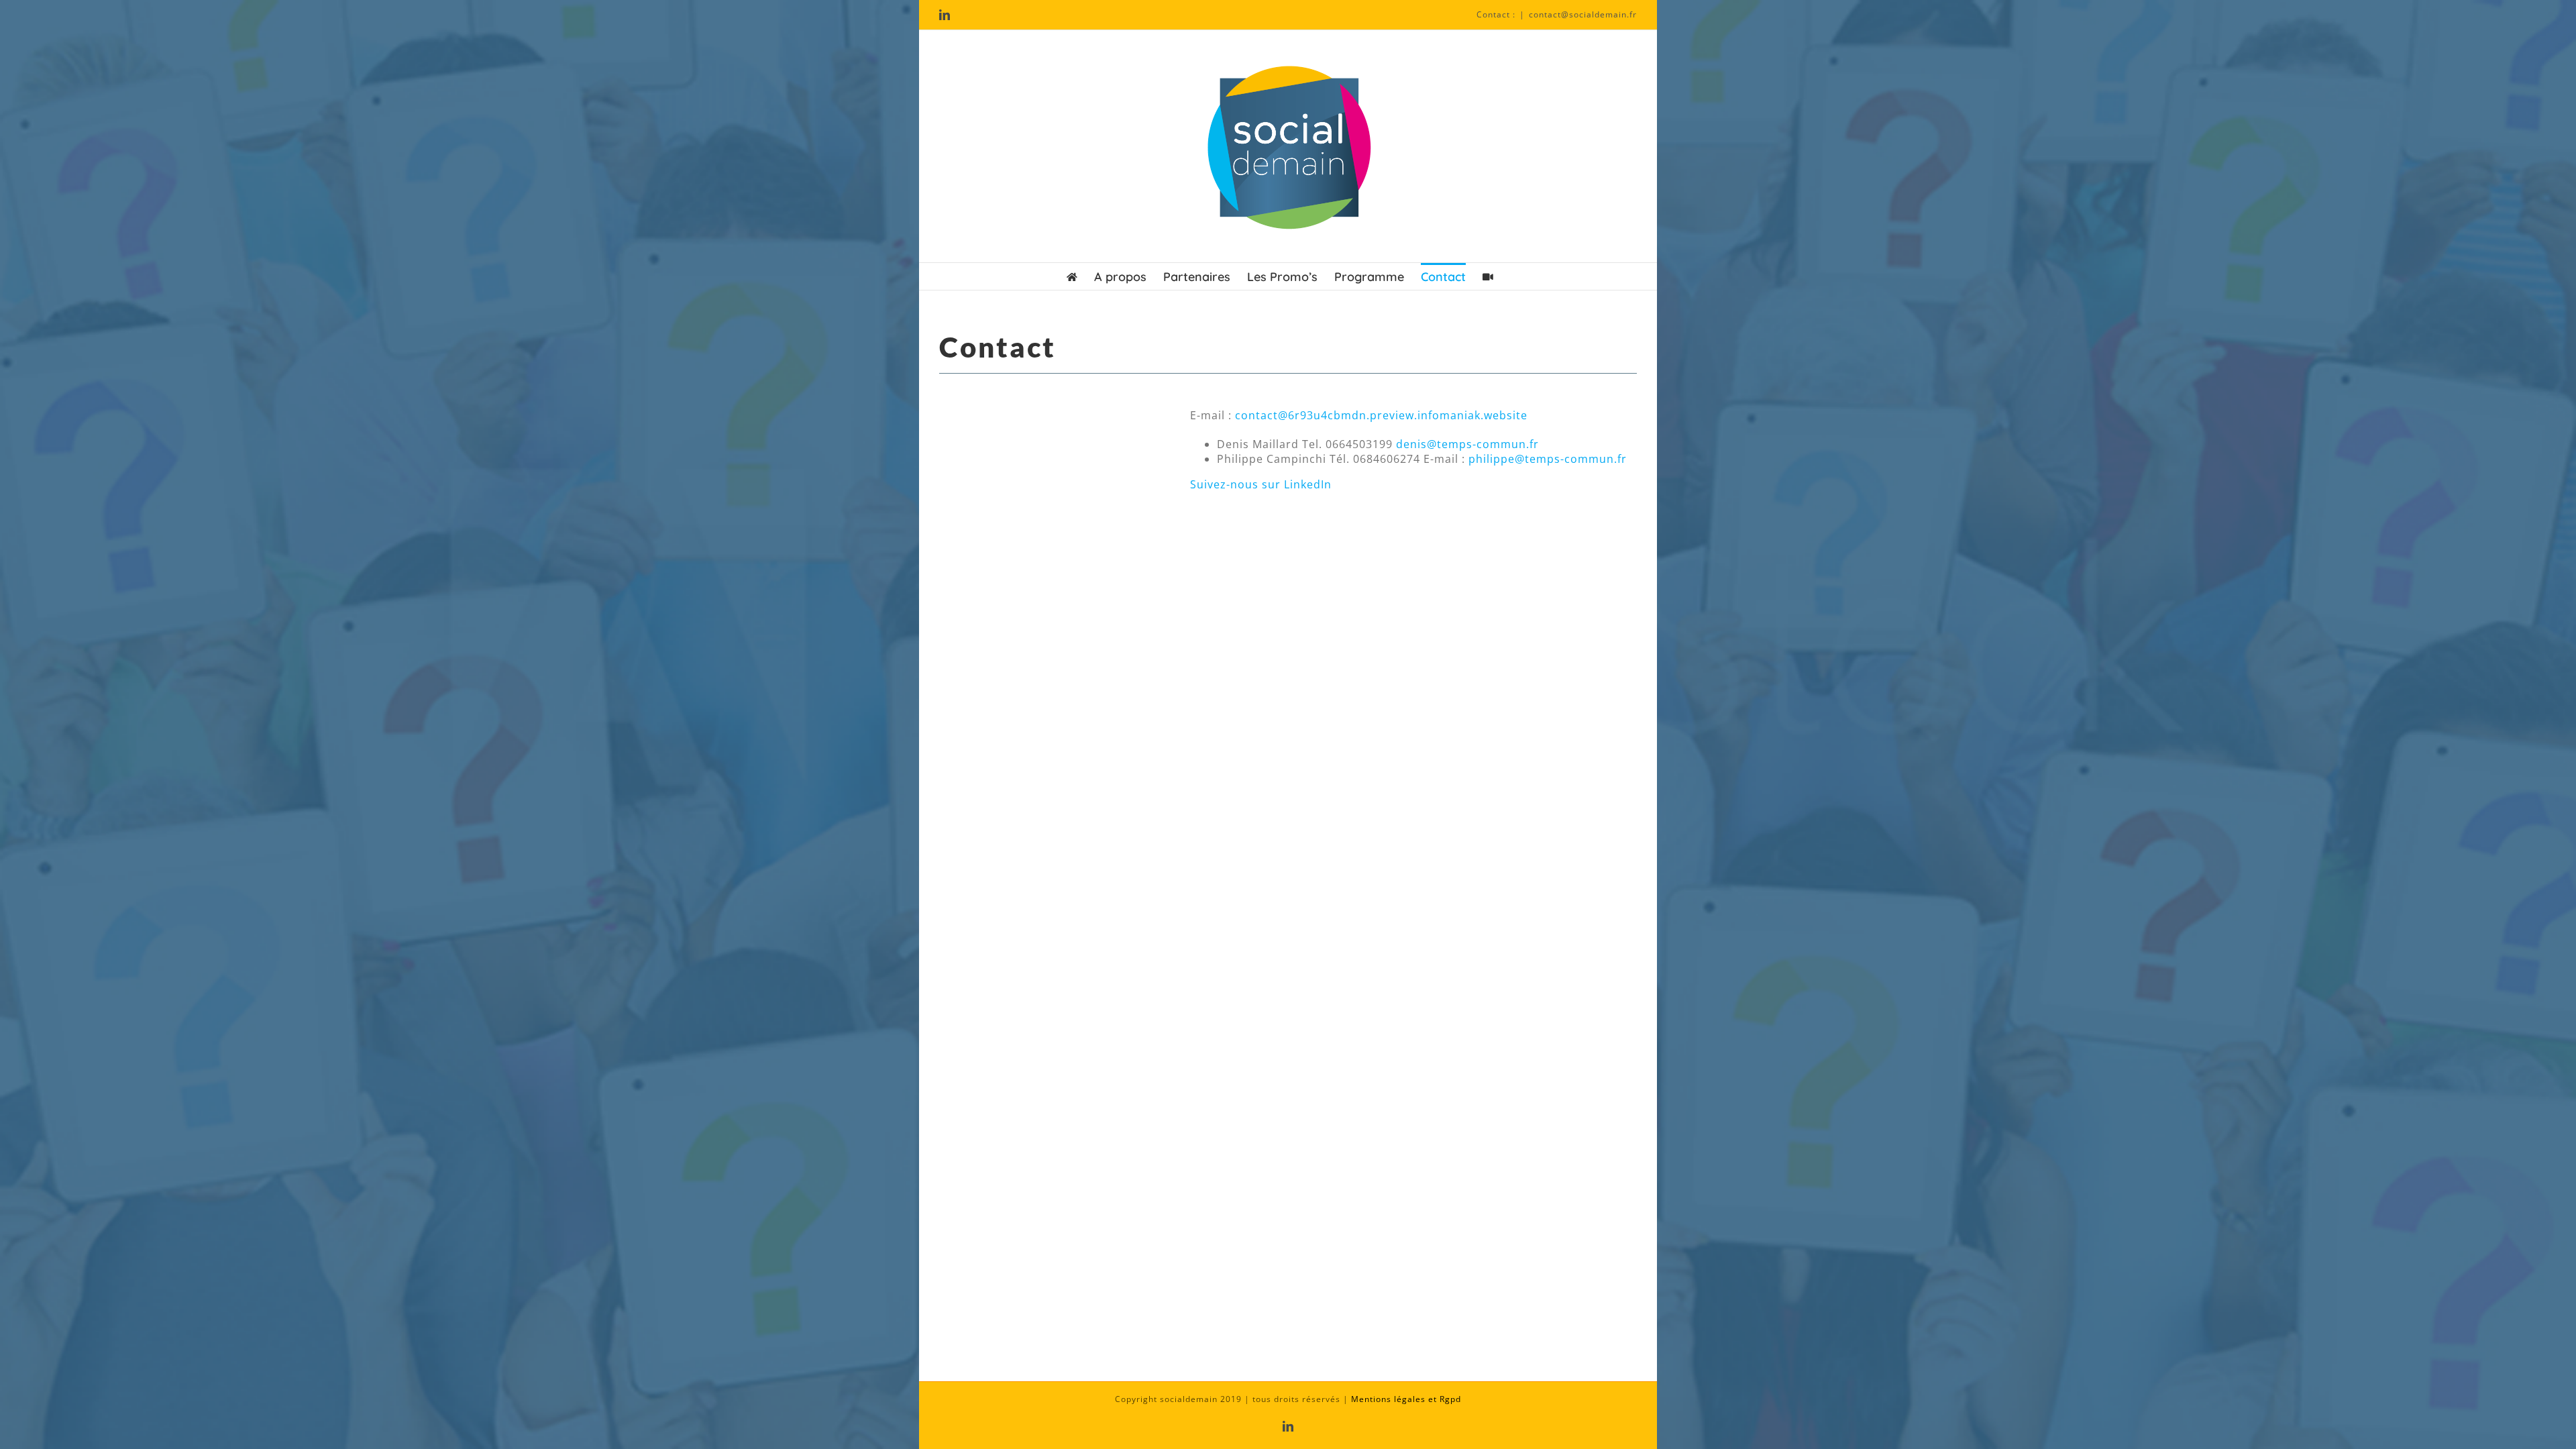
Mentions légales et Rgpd (1406, 1399)
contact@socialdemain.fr (1583, 14)
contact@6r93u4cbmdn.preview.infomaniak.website (1381, 415)
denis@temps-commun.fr (1467, 444)
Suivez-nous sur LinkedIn (1261, 484)
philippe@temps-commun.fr (1548, 459)
